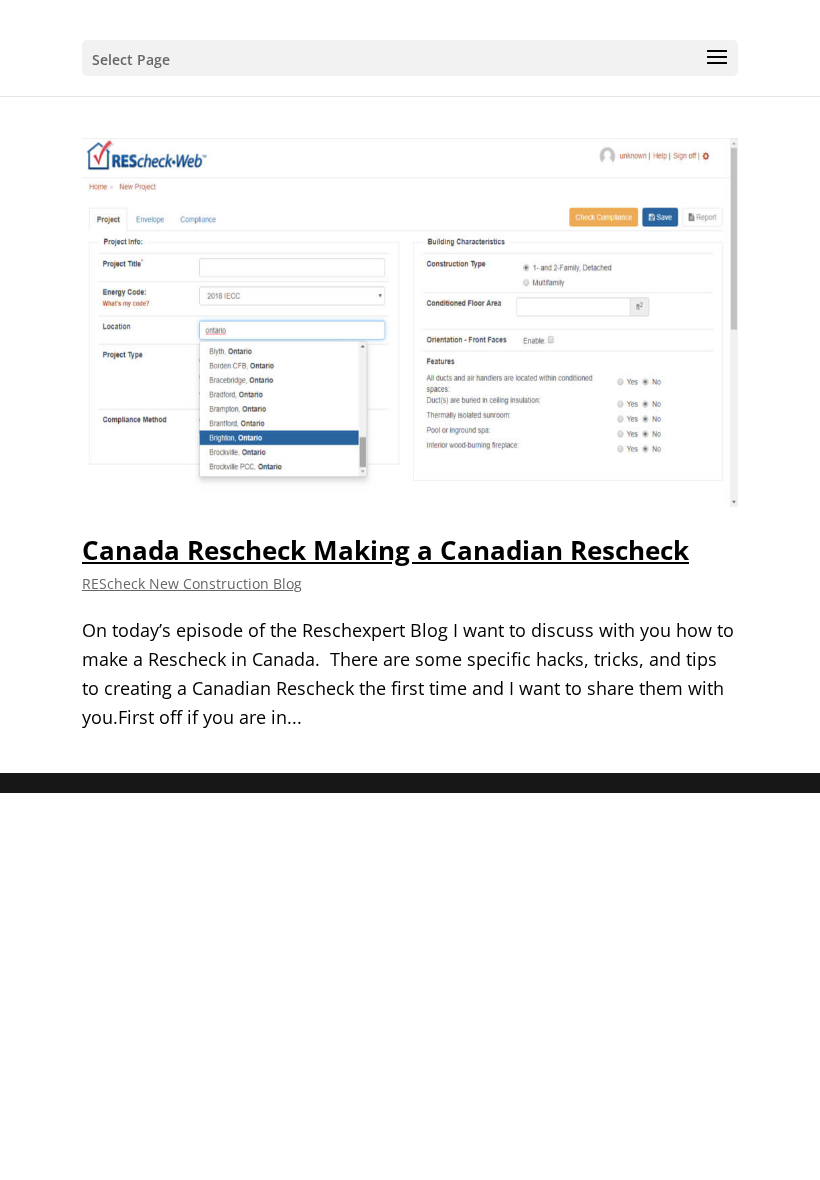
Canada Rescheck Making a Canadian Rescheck (385, 550)
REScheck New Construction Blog (192, 583)
